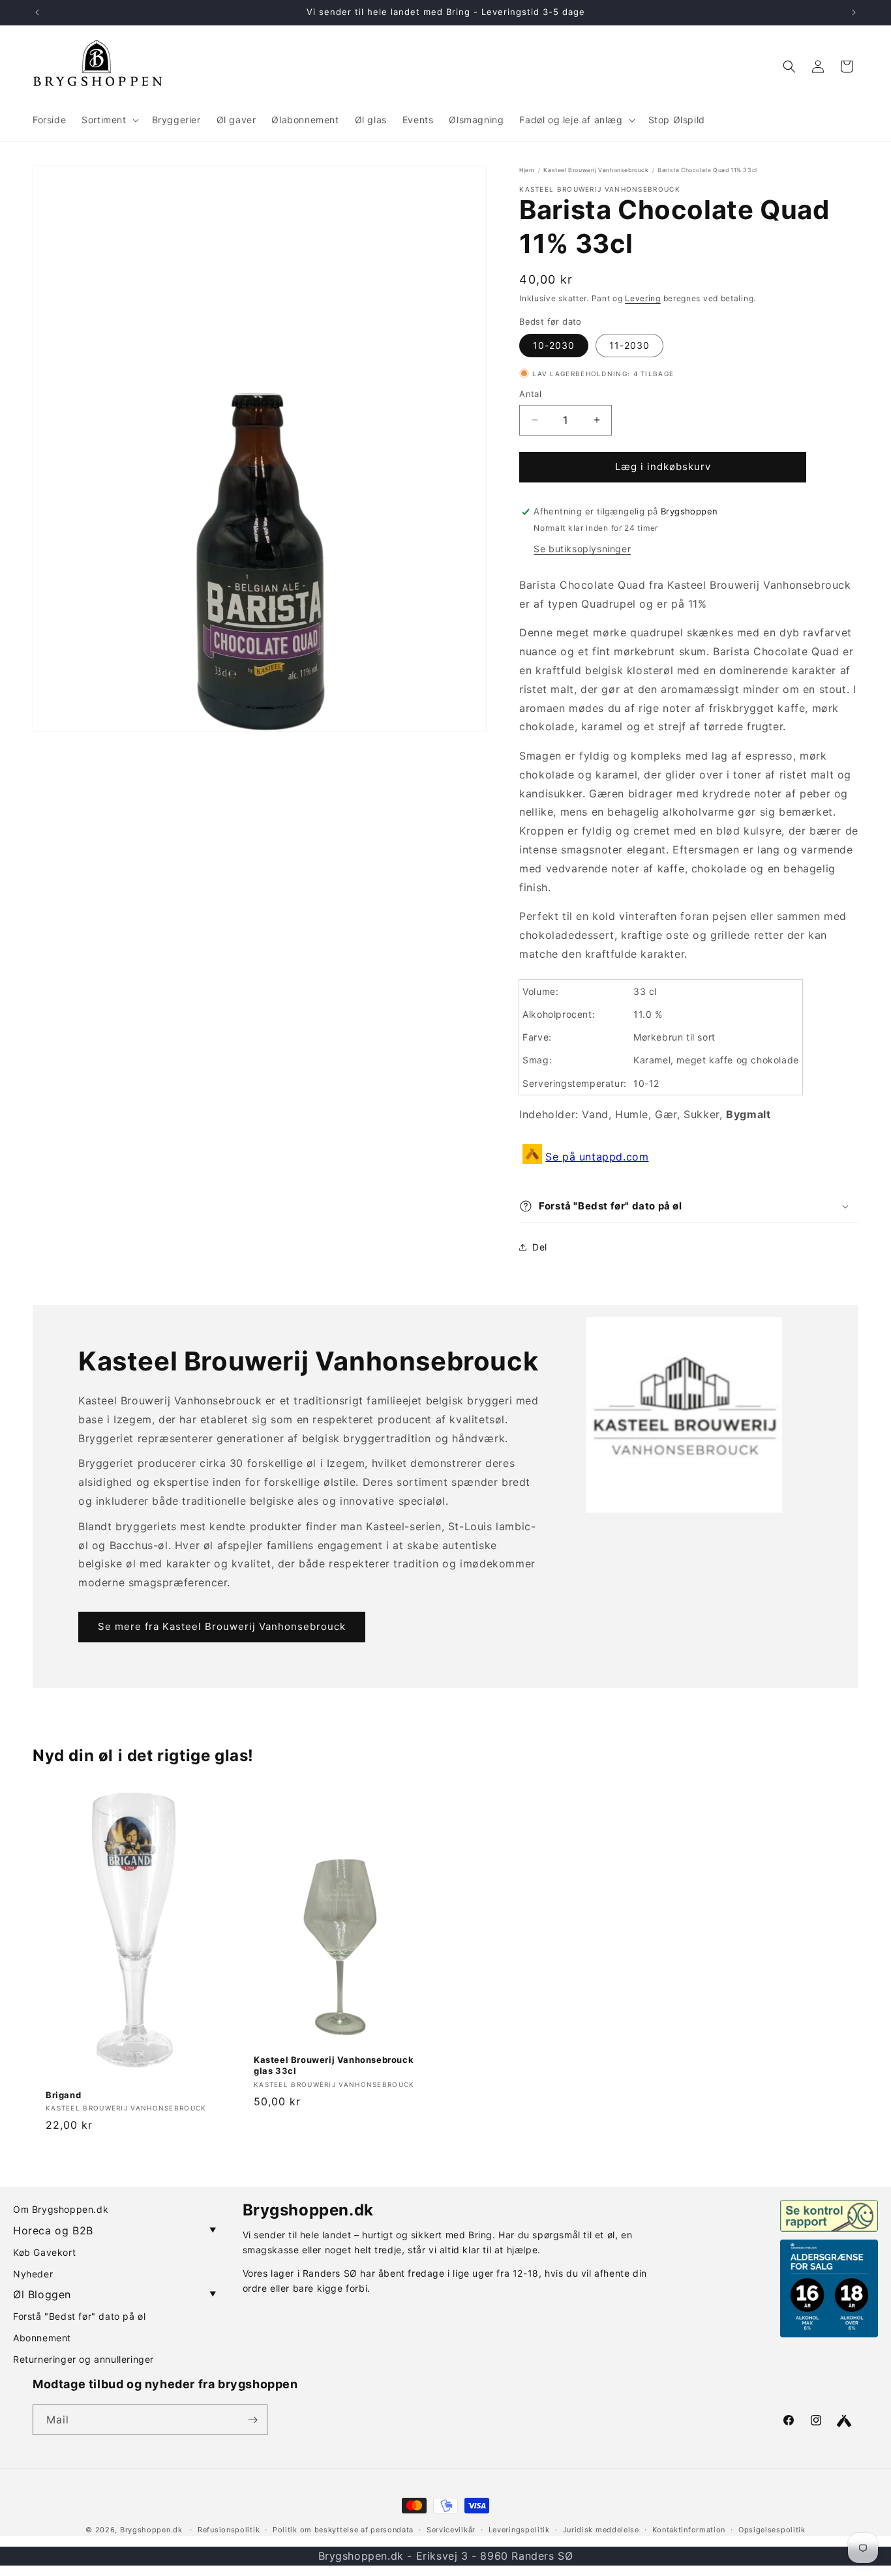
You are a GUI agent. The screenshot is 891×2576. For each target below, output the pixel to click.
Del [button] (540, 1247)
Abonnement (42, 2338)
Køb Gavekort (44, 2252)
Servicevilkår (451, 2530)
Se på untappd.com (597, 1157)
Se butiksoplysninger (582, 549)
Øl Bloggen (115, 2294)
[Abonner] (252, 2420)
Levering (643, 298)
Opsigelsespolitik (772, 2530)
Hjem (527, 170)
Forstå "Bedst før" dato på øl (79, 2316)
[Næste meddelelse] (854, 12)
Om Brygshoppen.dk (61, 2209)
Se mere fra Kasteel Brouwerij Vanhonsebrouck (222, 1626)
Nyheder (33, 2274)
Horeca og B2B (115, 2230)
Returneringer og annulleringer (83, 2359)
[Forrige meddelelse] (37, 12)
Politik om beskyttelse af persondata (343, 2530)
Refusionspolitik (229, 2530)
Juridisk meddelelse (601, 2530)
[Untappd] (844, 2421)
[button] (109, 120)
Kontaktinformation (689, 2530)
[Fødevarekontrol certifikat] (829, 2215)
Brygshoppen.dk (151, 2530)
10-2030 (554, 345)
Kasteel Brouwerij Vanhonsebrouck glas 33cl (334, 2065)
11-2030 (629, 345)
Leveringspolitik (519, 2530)
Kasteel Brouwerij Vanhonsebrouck (596, 170)
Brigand (63, 2094)
